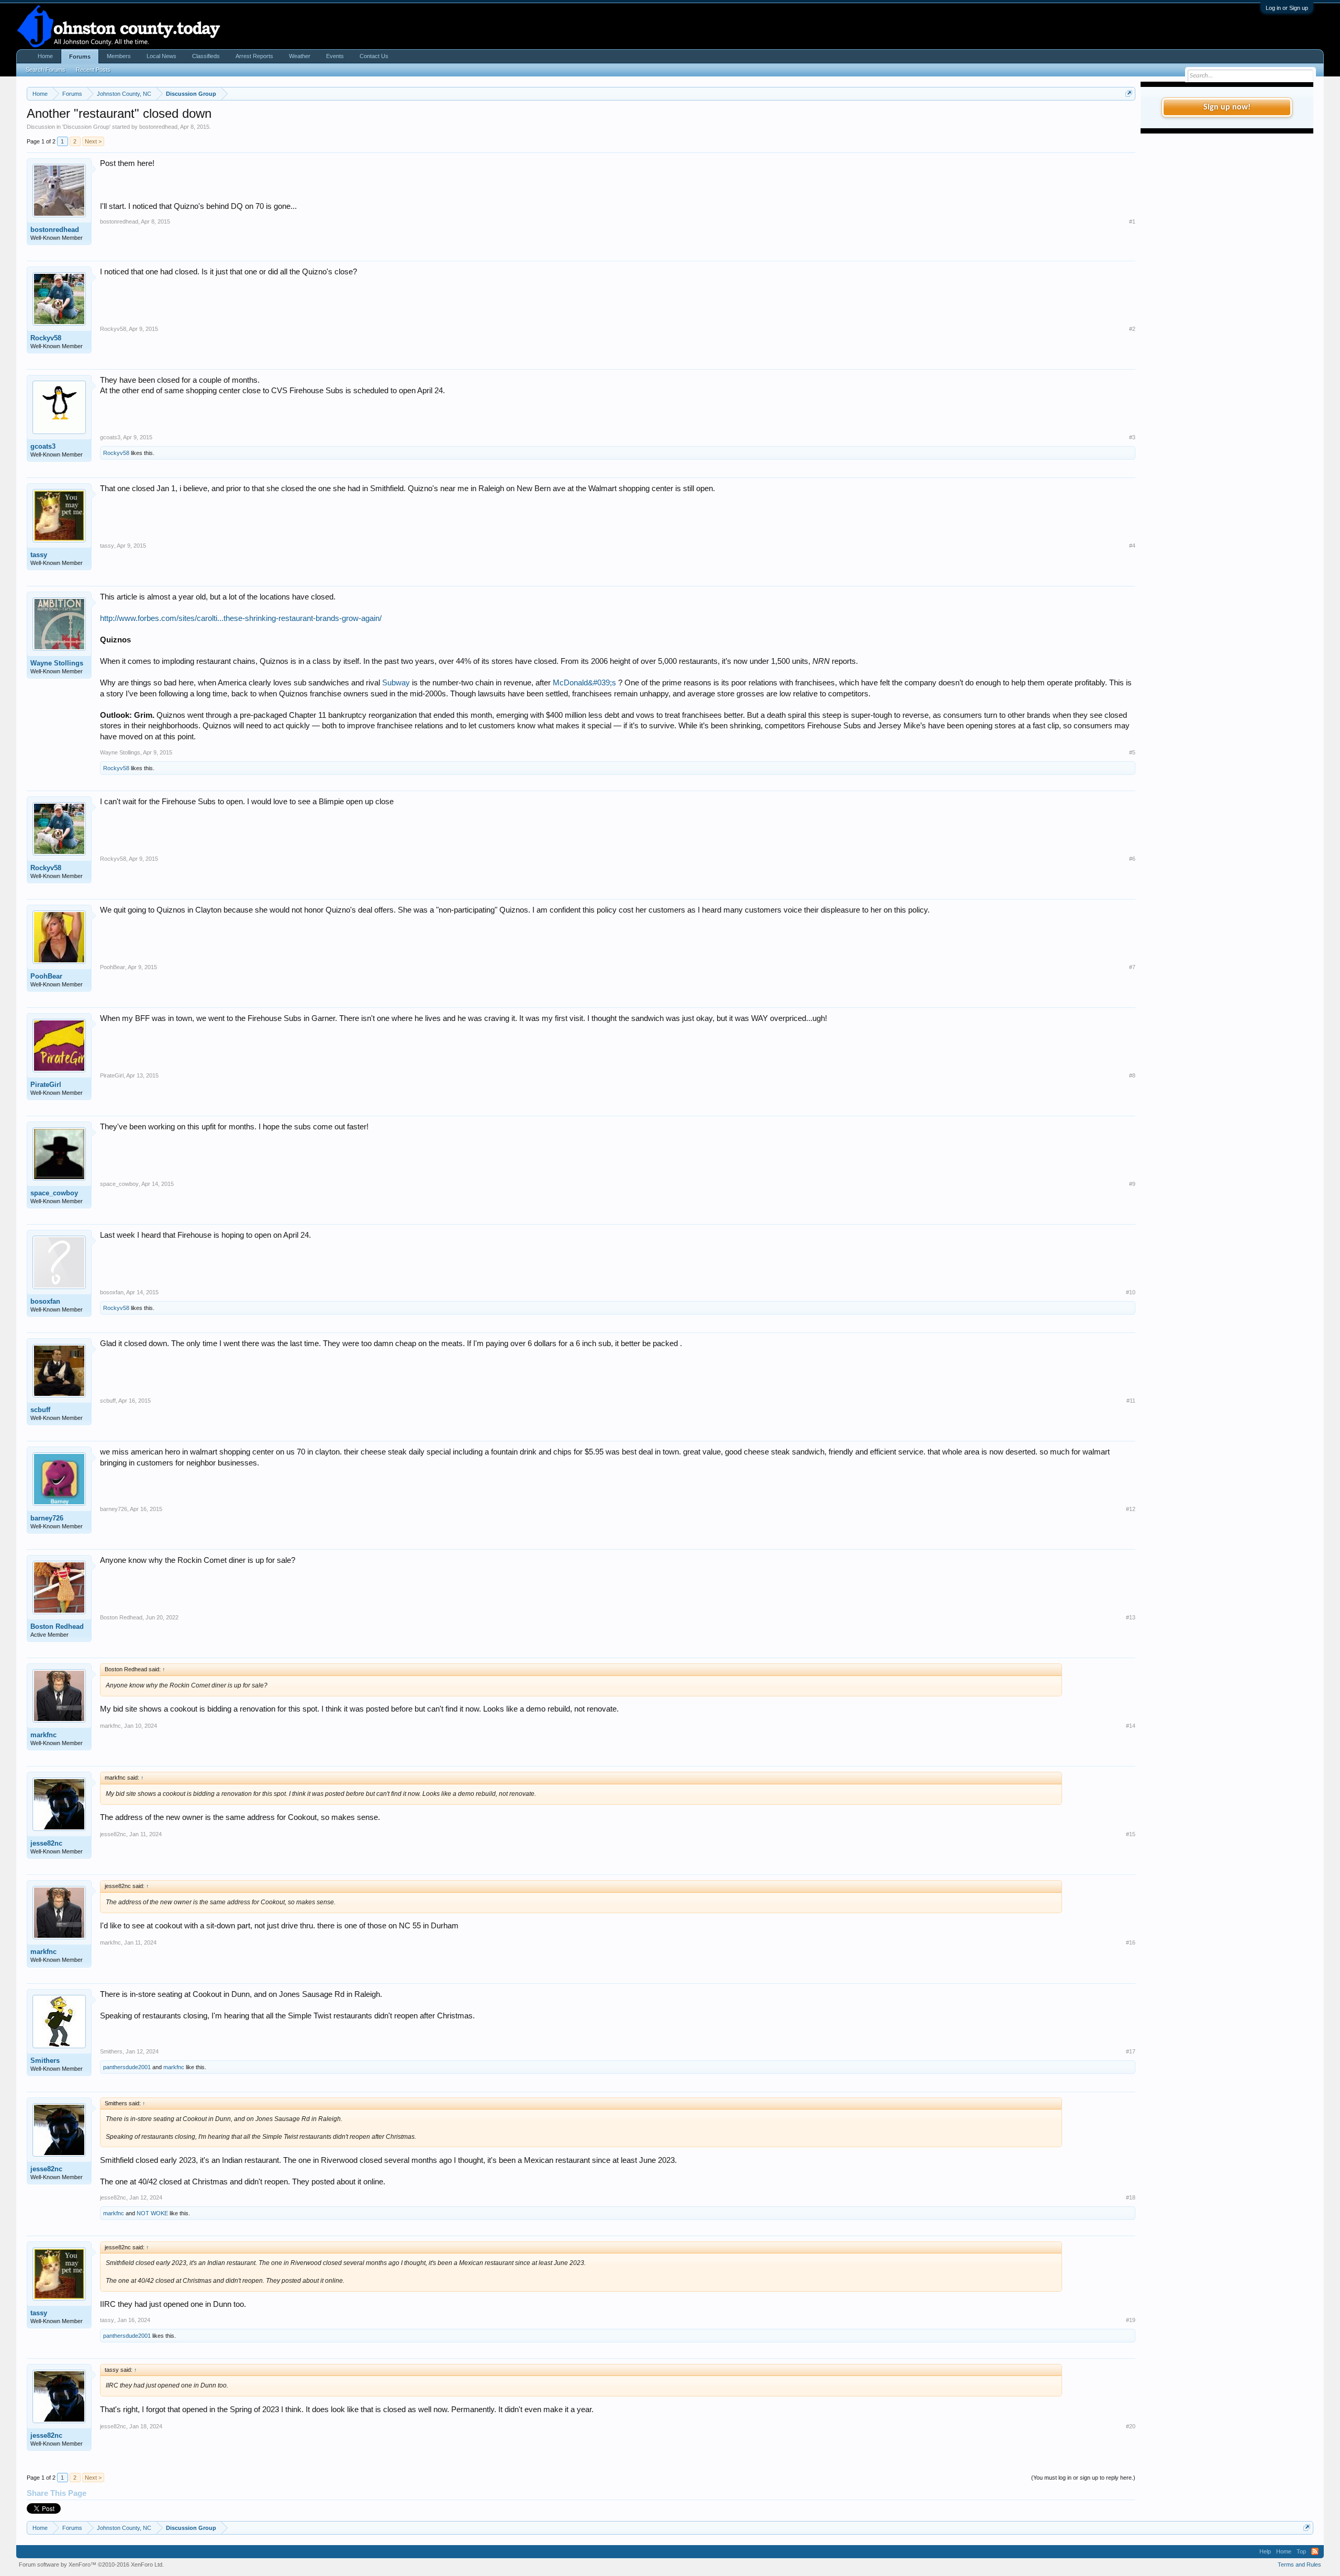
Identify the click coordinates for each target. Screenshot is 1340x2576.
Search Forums (46, 70)
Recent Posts (93, 70)
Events (335, 56)
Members (119, 56)
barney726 (47, 1518)
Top (1301, 2551)
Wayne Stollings (57, 663)
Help (1265, 2551)
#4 (1132, 546)
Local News (161, 56)
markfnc (43, 1735)
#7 (1132, 967)
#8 (1132, 1075)
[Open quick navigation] (1129, 93)
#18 (1131, 2197)
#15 (1131, 1834)
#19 (1131, 2320)
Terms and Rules (1299, 2564)
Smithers (45, 2061)
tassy (39, 555)
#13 (1131, 1617)
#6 (1132, 859)
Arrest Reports (254, 56)
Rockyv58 (46, 338)
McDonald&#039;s (584, 683)
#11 (1131, 1401)
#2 (1132, 329)
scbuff (40, 1410)
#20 (1131, 2426)
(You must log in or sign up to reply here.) (1083, 2478)
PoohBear (46, 976)
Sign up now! (1227, 107)
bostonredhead (158, 127)
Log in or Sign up (1287, 8)
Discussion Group (86, 127)
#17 (1131, 2051)
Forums (80, 57)
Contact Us (374, 56)
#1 (1132, 221)
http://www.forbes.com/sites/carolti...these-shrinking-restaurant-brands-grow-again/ (241, 618)
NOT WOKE (152, 2213)
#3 (1132, 437)
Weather (300, 56)
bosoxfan (45, 1301)
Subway (396, 683)
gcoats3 (43, 446)
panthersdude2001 (127, 2067)
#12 (1131, 1509)
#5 (1132, 752)
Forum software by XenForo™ (91, 2564)
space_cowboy (54, 1193)
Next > (93, 141)
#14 (1131, 1726)
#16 (1131, 1942)
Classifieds (206, 56)
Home (45, 56)
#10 (1131, 1292)
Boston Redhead (57, 1626)
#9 (1132, 1184)
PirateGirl (46, 1085)
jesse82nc (46, 1843)
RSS (1315, 2551)
